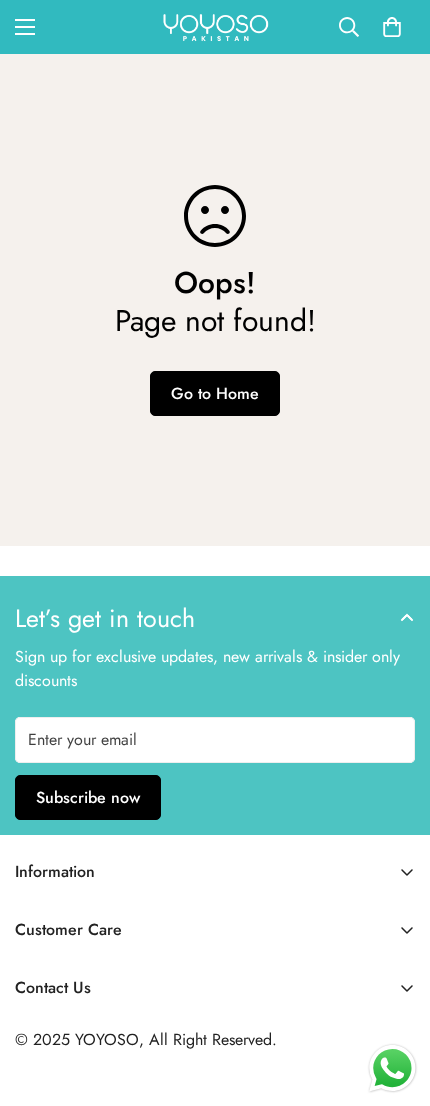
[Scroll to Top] (394, 1000)
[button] (392, 27)
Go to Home (215, 393)
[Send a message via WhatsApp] (392, 1068)
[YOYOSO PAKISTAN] (215, 27)
